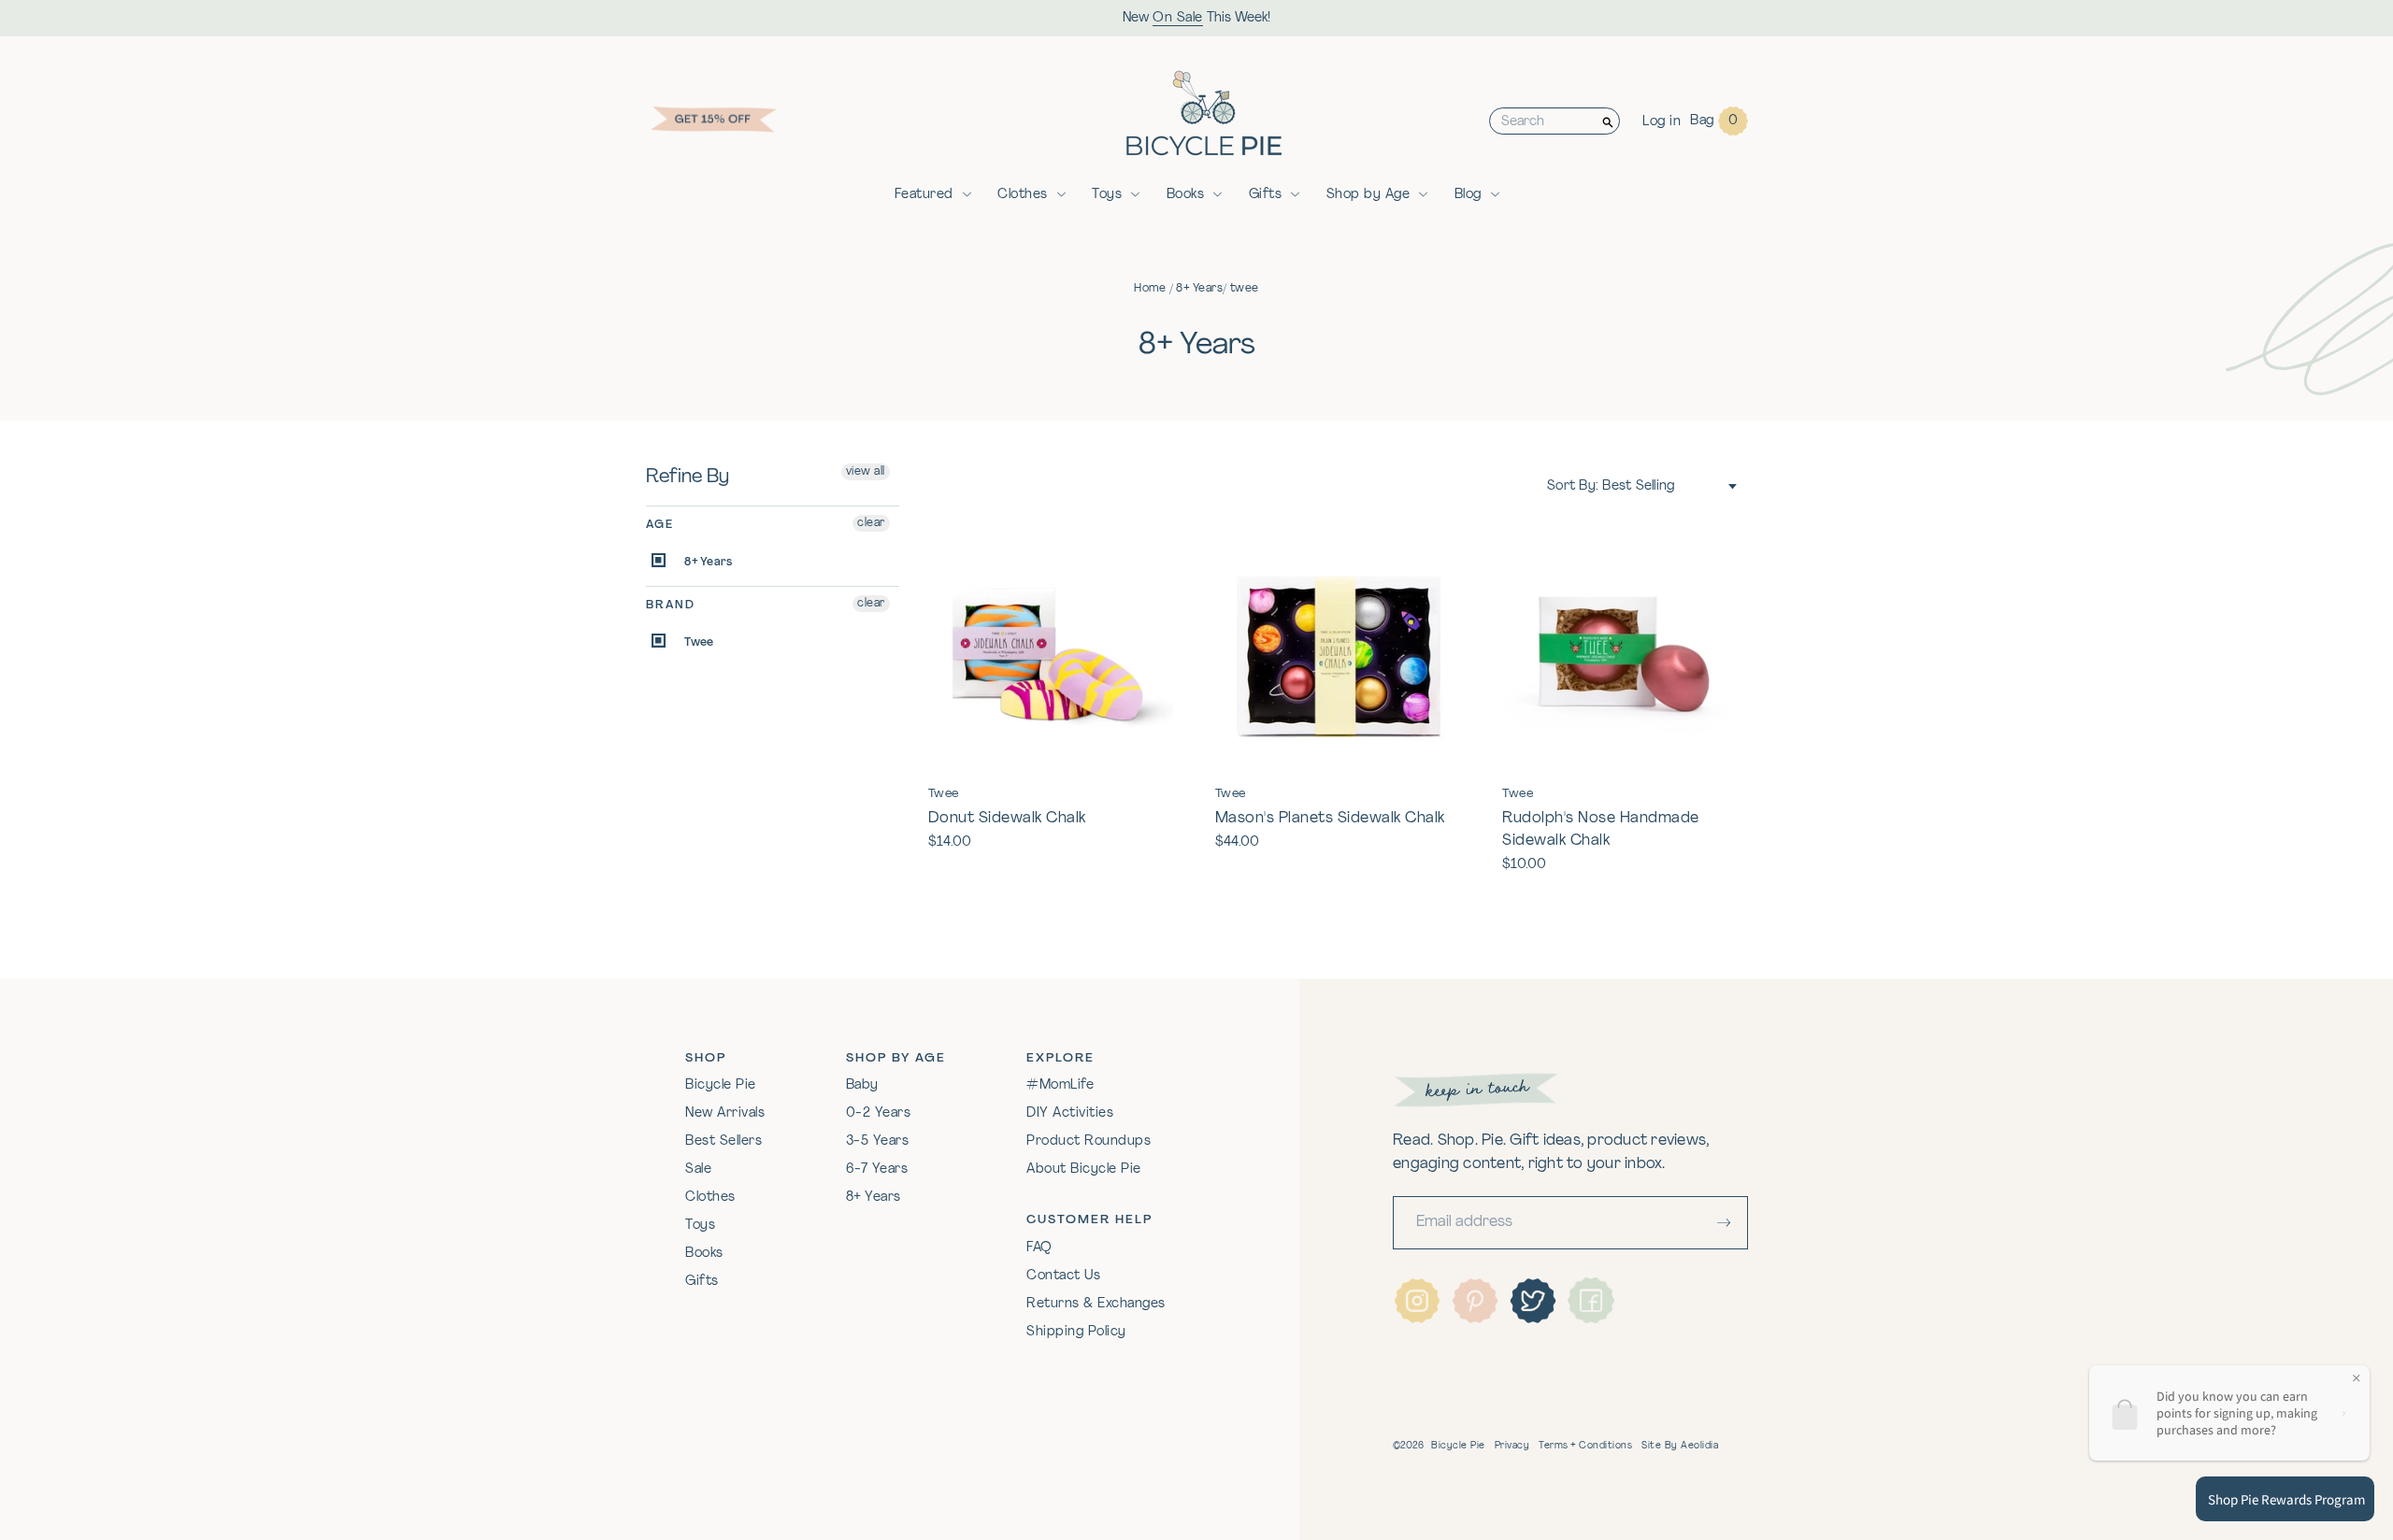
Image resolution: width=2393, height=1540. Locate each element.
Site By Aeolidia (1680, 1446)
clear (871, 523)
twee (1245, 289)
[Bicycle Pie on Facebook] (1591, 1301)
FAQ (1039, 1248)
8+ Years (1199, 289)
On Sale (1178, 18)
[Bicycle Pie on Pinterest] (1475, 1301)
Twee (697, 643)
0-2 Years (879, 1113)
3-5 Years (878, 1141)
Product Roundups (1089, 1141)
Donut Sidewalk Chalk (1007, 819)
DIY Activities (1070, 1113)
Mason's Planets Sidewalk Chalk (1330, 819)
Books (1186, 195)
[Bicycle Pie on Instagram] (1417, 1301)
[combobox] (1543, 121)
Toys (1107, 195)
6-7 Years (877, 1169)
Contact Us (1063, 1276)
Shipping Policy (1076, 1332)
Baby (862, 1085)
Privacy (1512, 1446)
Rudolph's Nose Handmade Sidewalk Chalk (1601, 830)
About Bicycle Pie (1084, 1169)
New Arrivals (725, 1113)
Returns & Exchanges (1096, 1304)
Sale (698, 1169)
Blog (1468, 195)
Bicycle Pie (721, 1085)
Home (1150, 289)
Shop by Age (1368, 195)
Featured (924, 195)
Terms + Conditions (1585, 1446)
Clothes (1023, 195)
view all (866, 472)
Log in (1662, 122)
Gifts (1266, 195)
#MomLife (1060, 1085)
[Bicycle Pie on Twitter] (1533, 1301)
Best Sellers (724, 1141)
